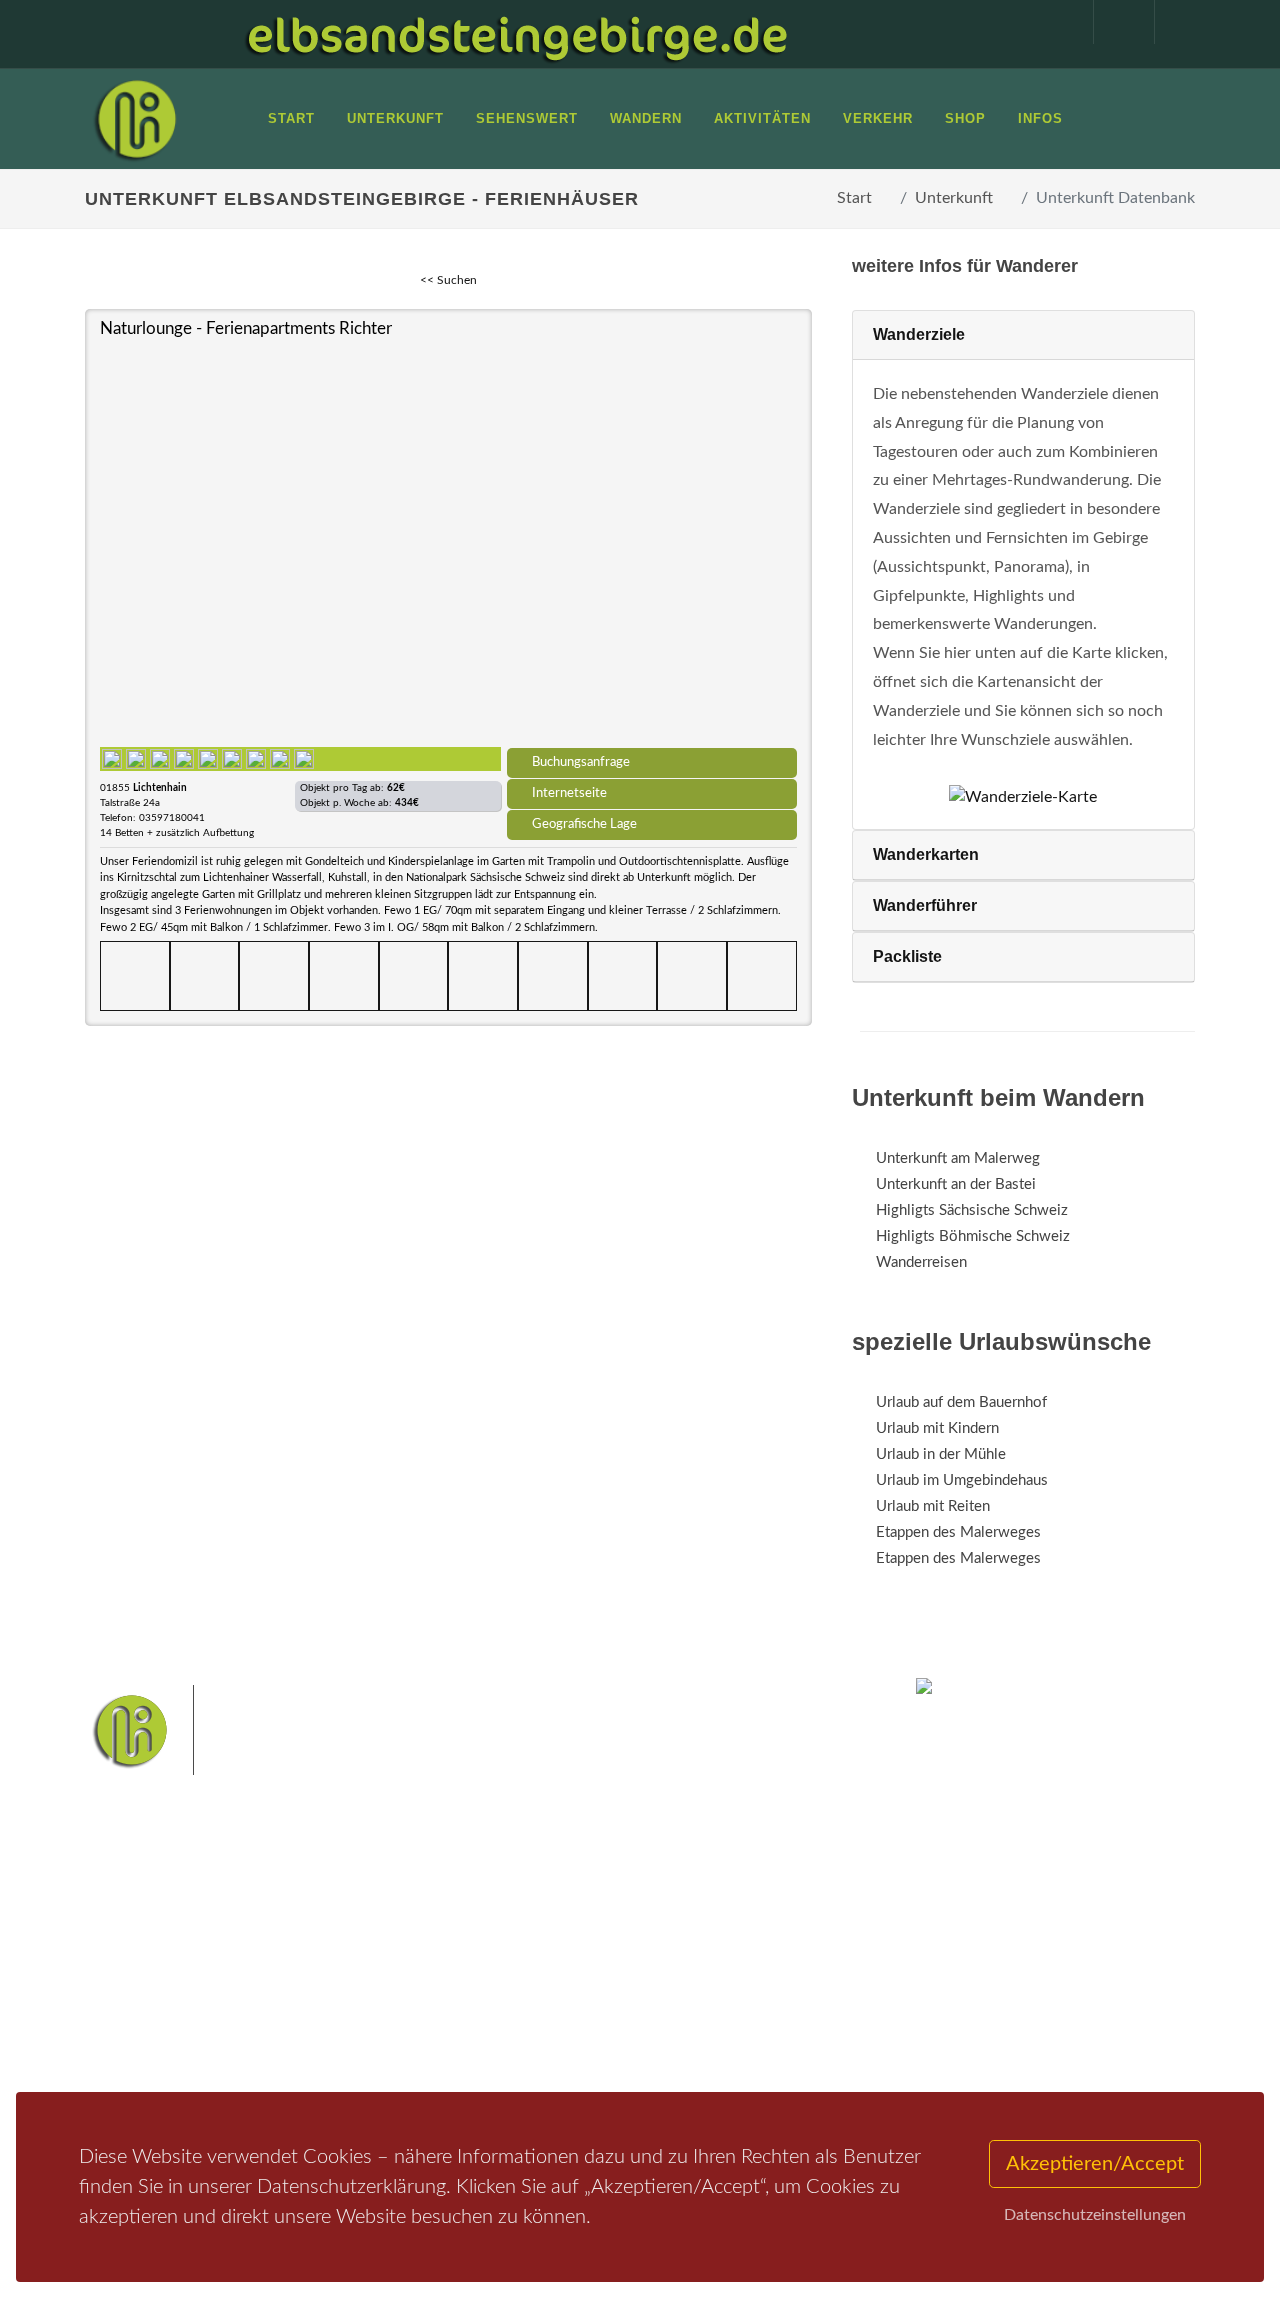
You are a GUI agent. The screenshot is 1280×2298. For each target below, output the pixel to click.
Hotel (317, 1939)
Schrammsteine (516, 1976)
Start (854, 198)
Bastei (489, 1944)
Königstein (698, 2007)
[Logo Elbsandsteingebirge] (135, 119)
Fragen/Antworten (168, 1939)
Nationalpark (636, 1944)
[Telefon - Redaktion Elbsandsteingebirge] (1114, 22)
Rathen (553, 2007)
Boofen (650, 2039)
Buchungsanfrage (581, 762)
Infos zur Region (162, 1965)
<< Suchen (448, 280)
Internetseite (569, 793)
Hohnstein (620, 2007)
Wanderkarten (926, 854)
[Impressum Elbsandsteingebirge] (1053, 22)
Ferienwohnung (349, 1991)
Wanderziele (919, 334)
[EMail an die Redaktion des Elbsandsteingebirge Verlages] (1175, 22)
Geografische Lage (584, 824)
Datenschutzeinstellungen (1095, 2215)
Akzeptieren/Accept (1095, 2164)
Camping (327, 2043)
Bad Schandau (707, 1976)
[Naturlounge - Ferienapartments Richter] (448, 542)
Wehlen (493, 2007)
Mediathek (144, 1991)
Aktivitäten (145, 2043)
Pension (325, 1965)
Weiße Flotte (614, 1976)
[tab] (1023, 335)
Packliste (907, 956)
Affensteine (723, 1944)
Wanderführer (925, 905)
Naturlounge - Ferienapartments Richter (246, 328)
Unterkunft (954, 198)
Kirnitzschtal (507, 2039)
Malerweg (553, 1944)
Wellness (586, 2039)
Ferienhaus (334, 2017)
